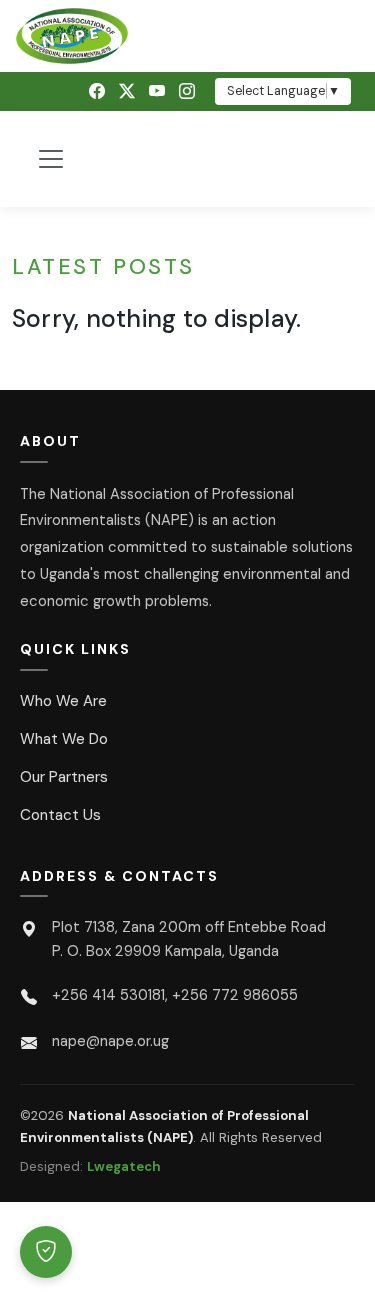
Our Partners (64, 777)
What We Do (64, 739)
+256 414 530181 (108, 995)
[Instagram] (187, 91)
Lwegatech (124, 1166)
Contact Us (60, 815)
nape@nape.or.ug (110, 1041)
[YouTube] (157, 91)
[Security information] (46, 1252)
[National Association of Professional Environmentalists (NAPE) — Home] (187, 36)
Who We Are (63, 701)
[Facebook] (97, 91)
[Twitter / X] (127, 91)
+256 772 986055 (235, 995)
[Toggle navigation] (51, 159)
